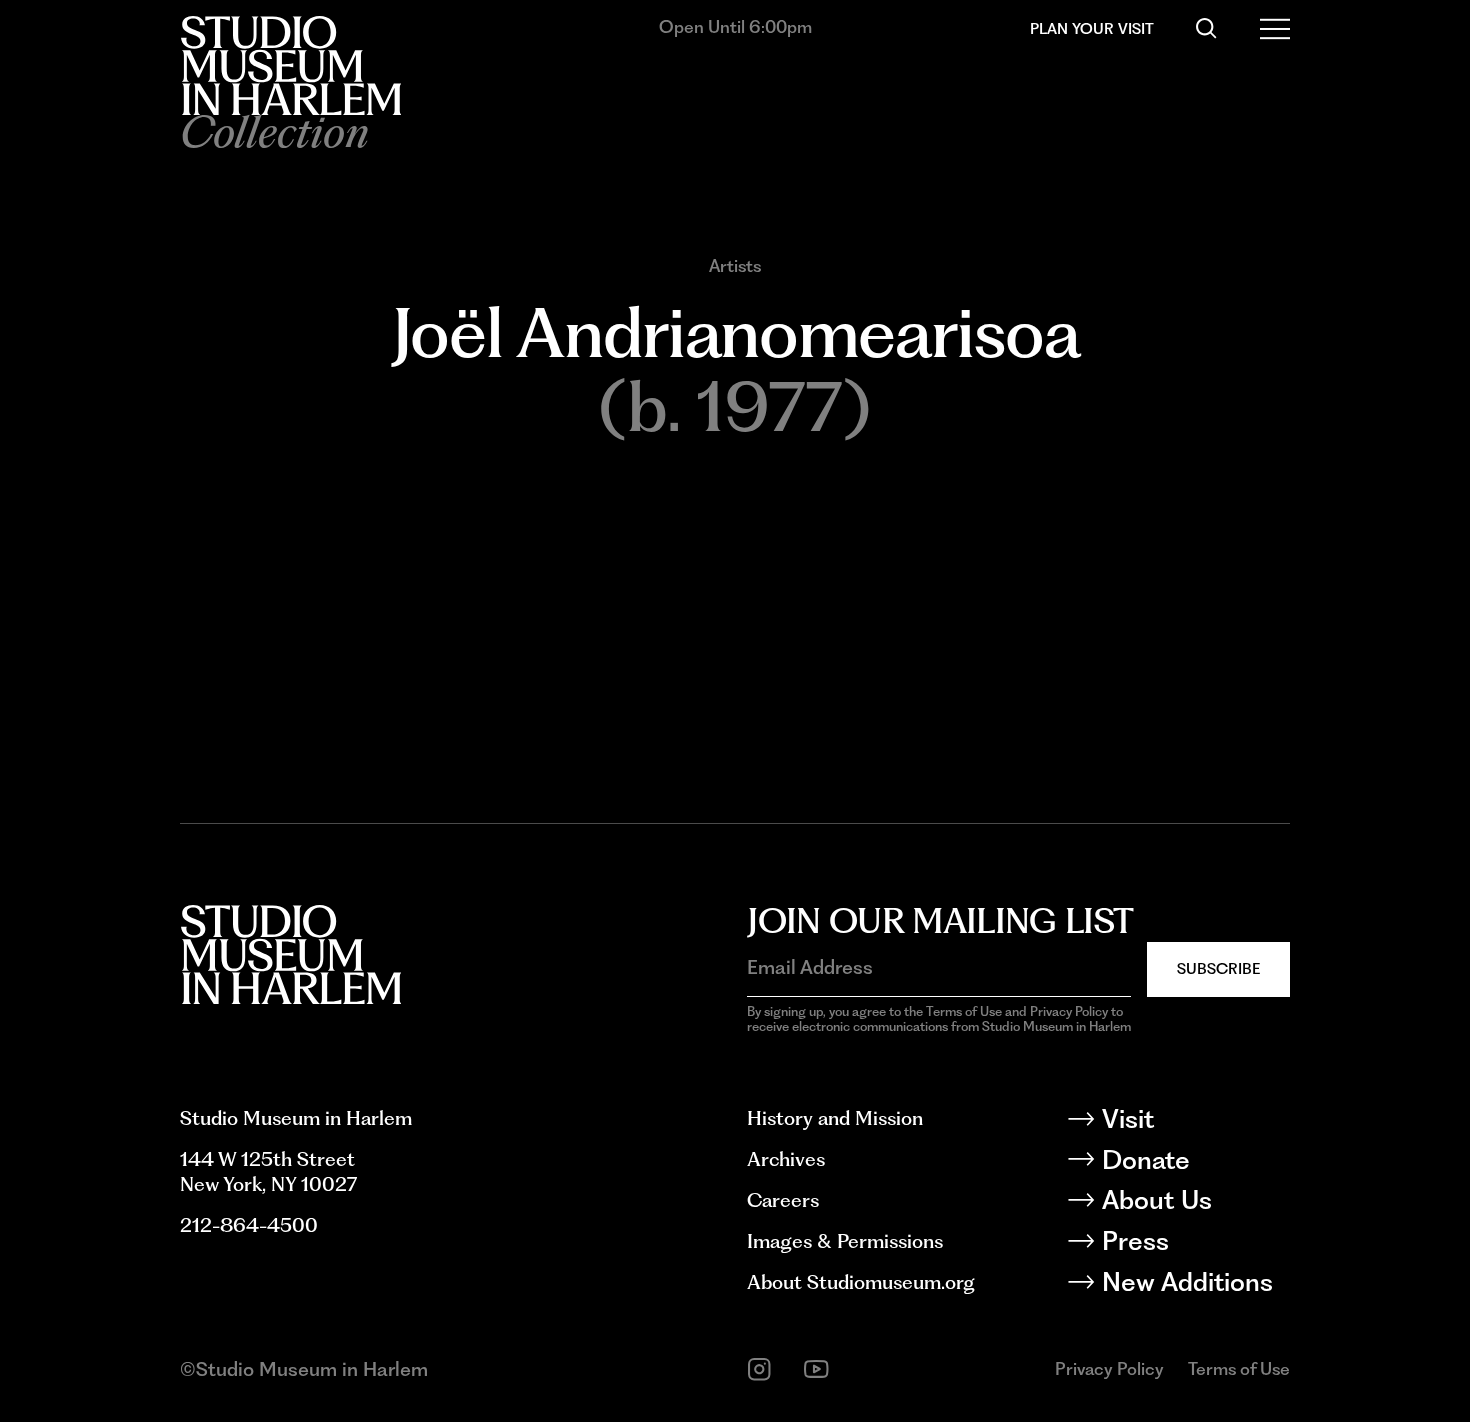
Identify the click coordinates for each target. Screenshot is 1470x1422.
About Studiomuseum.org (861, 1282)
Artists (735, 266)
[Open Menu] (1275, 28)
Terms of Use (1239, 1368)
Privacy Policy (1109, 1368)
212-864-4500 (249, 1225)
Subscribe (1218, 968)
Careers (783, 1200)
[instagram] (759, 1369)
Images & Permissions (845, 1241)
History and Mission (835, 1118)
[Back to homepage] (291, 65)
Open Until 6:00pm (735, 26)
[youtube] (816, 1369)
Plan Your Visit (1092, 28)
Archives (786, 1159)
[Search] (1206, 28)
